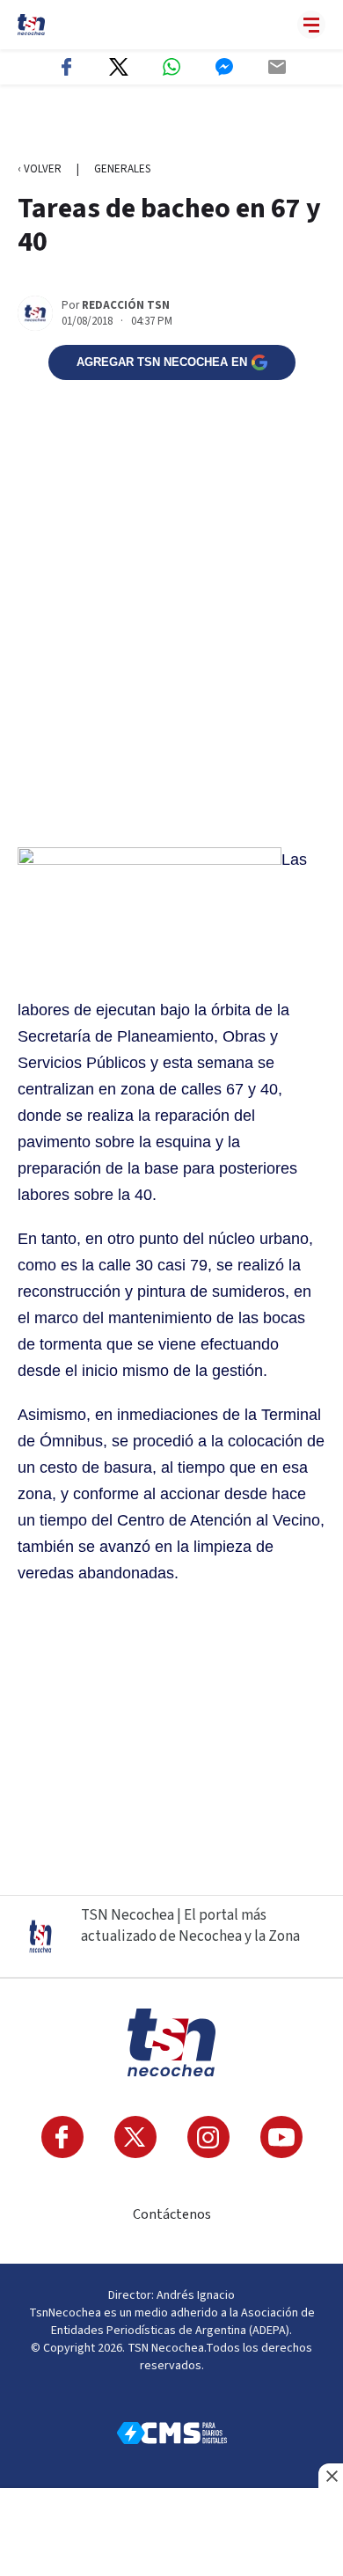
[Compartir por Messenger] (224, 67)
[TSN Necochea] (31, 25)
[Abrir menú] (311, 25)
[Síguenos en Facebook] (62, 2137)
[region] (171, 124)
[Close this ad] (331, 2476)
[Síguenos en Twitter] (135, 2137)
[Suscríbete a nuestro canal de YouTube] (281, 2137)
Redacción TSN (126, 305)
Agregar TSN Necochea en (162, 362)
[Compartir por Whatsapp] (171, 67)
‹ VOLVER (40, 169)
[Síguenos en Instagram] (208, 2137)
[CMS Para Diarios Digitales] (172, 2433)
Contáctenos (172, 2214)
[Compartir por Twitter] (119, 67)
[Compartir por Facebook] (66, 67)
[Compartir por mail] (277, 67)
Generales (122, 169)
